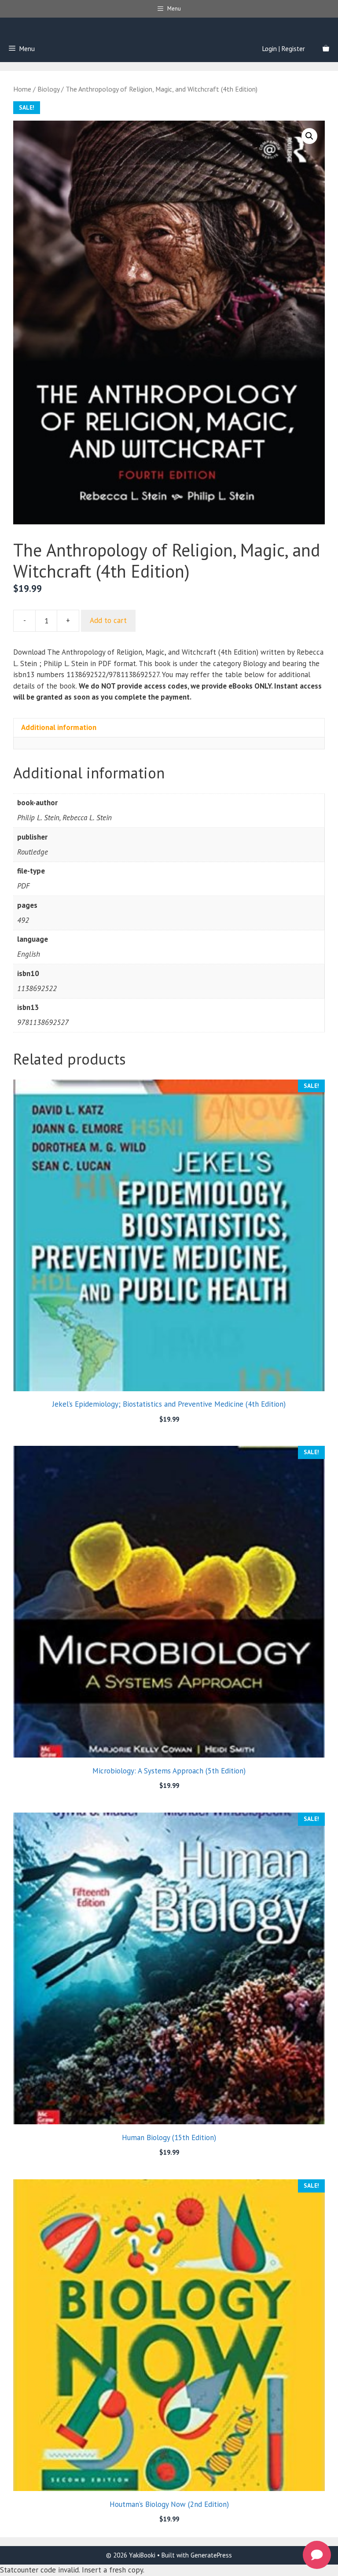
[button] (309, 136)
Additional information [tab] (59, 727)
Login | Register (284, 49)
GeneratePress (211, 2555)
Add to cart (108, 620)
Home (22, 89)
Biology (48, 89)
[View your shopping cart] (326, 49)
